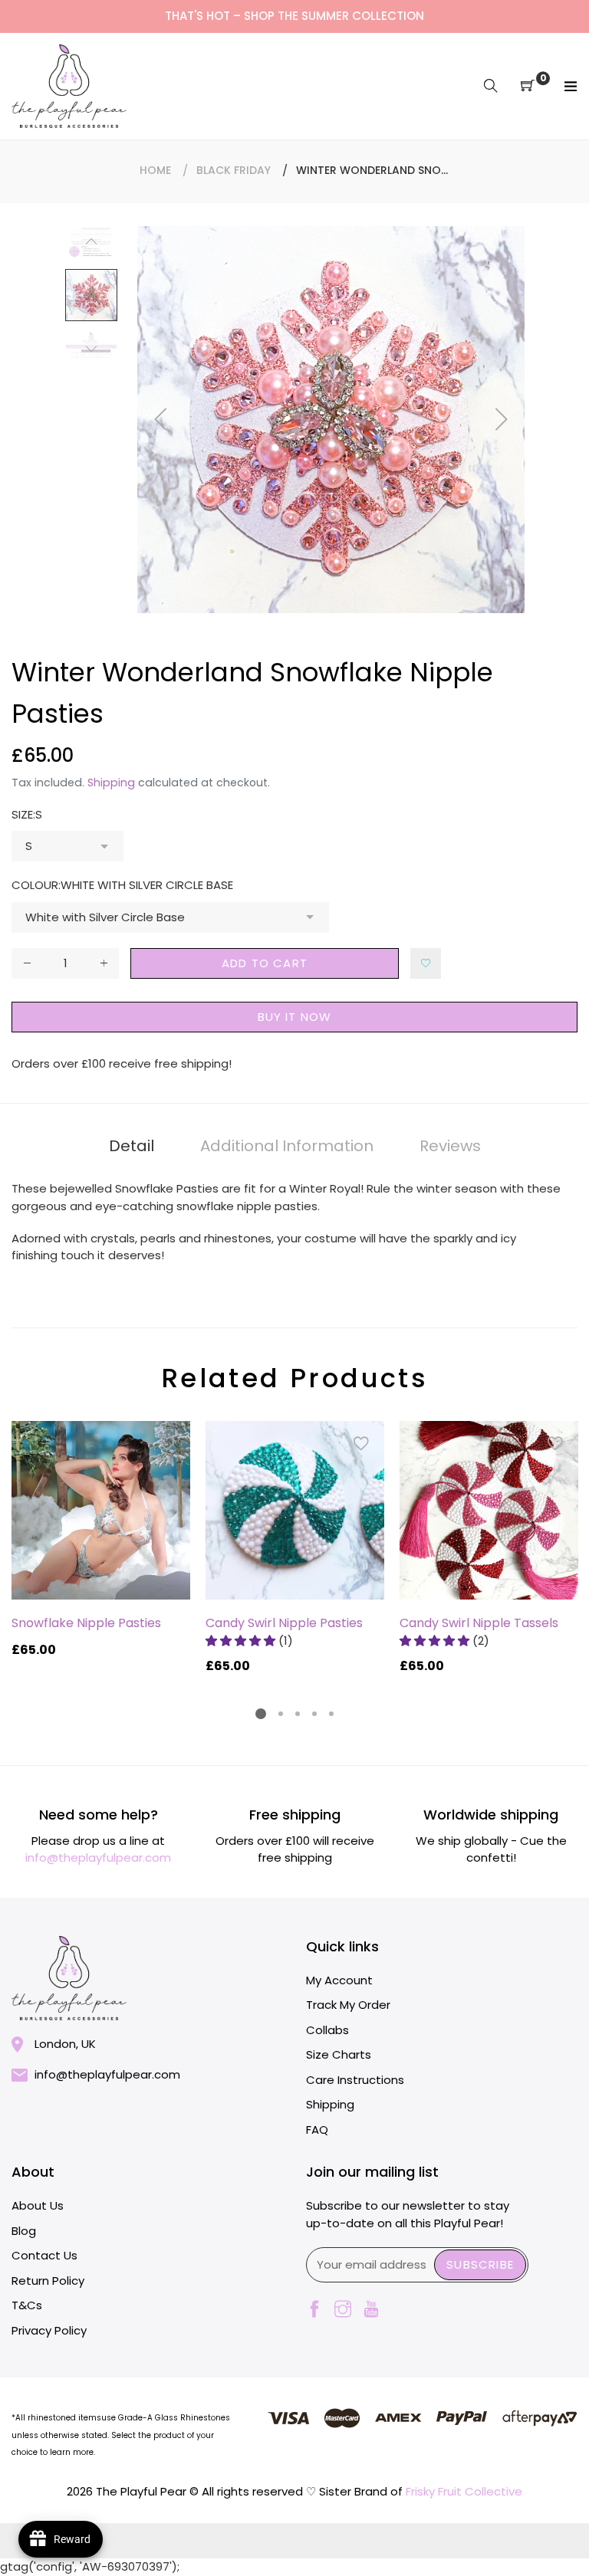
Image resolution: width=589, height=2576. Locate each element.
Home (155, 170)
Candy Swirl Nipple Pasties (284, 1623)
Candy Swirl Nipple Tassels (479, 1623)
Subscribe (480, 2264)
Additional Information (287, 1146)
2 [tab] (281, 1714)
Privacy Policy (49, 2330)
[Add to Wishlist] (426, 963)
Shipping (111, 783)
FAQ (317, 2130)
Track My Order (348, 2005)
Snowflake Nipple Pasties (86, 1623)
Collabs (327, 2030)
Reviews (450, 1146)
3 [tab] (298, 1714)
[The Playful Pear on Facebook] (314, 2310)
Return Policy (48, 2281)
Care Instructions (355, 2080)
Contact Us (44, 2255)
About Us (38, 2205)
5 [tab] (331, 1714)
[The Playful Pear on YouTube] (371, 2310)
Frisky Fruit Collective (464, 2491)
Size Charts (339, 2054)
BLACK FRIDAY (234, 170)
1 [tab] (261, 1714)
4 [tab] (314, 1714)
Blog (24, 2231)
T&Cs (27, 2305)
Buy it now (295, 1017)
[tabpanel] (101, 1540)
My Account (339, 1980)
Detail (132, 1146)
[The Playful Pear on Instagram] (343, 2310)
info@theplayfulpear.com (98, 1857)
